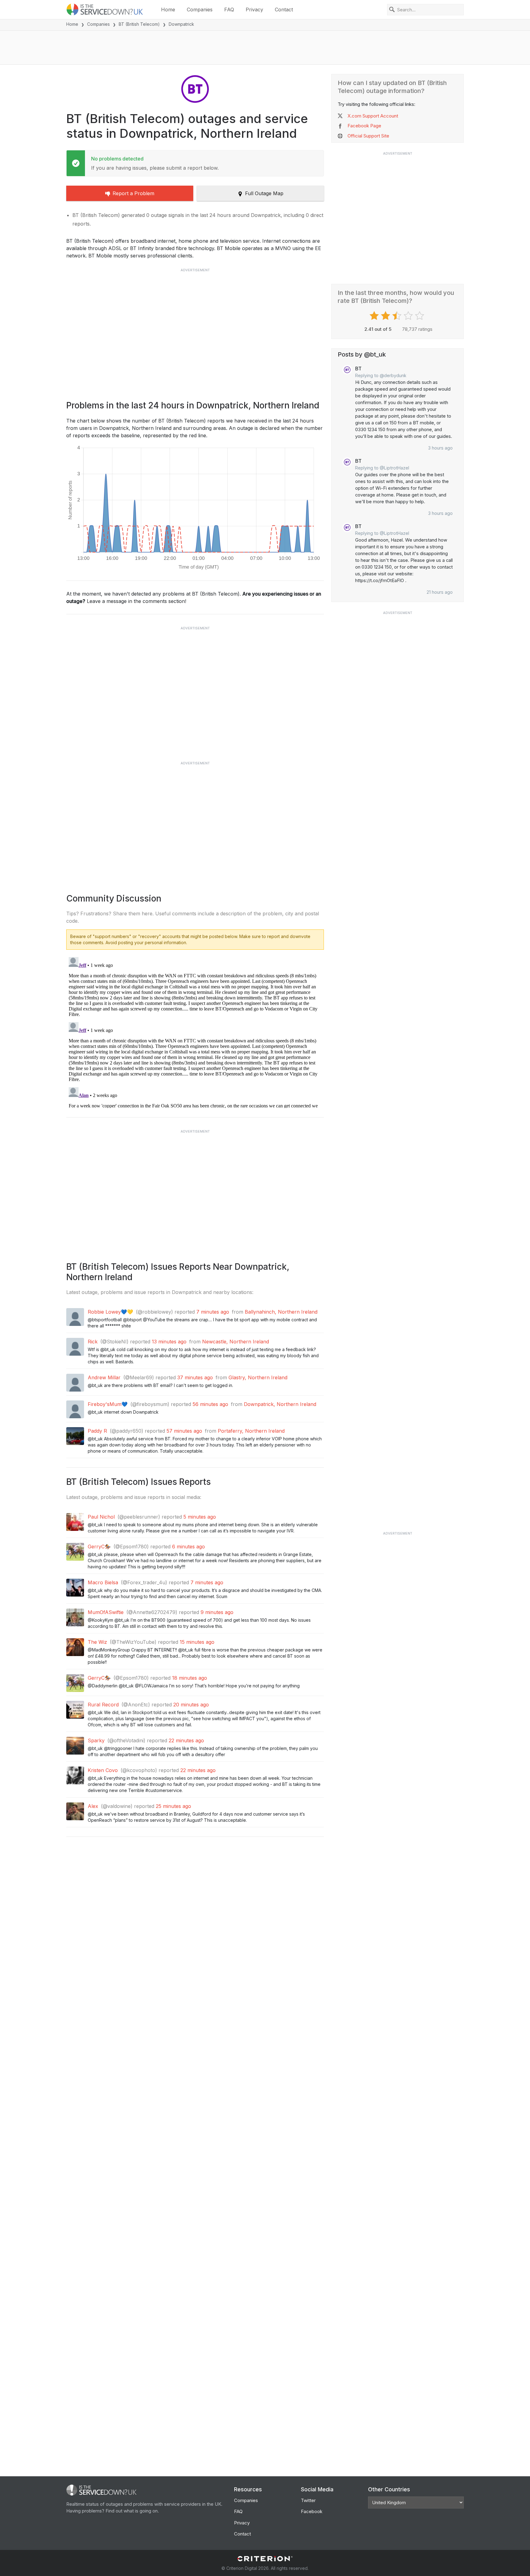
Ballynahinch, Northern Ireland (281, 1312)
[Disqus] (195, 1031)
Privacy (254, 10)
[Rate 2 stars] (386, 316)
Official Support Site (368, 136)
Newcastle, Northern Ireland (236, 1342)
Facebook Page (364, 126)
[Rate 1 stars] (375, 316)
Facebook (312, 2511)
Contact (284, 10)
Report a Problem (133, 193)
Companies (200, 10)
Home (168, 10)
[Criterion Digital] (265, 2559)
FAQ (229, 10)
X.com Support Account (373, 116)
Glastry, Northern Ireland (258, 1377)
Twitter (308, 2500)
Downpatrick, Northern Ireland (280, 1404)
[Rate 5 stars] (420, 316)
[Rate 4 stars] (409, 316)
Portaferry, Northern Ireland (251, 1431)
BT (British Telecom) (139, 24)
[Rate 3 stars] (398, 316)
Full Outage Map (264, 193)
